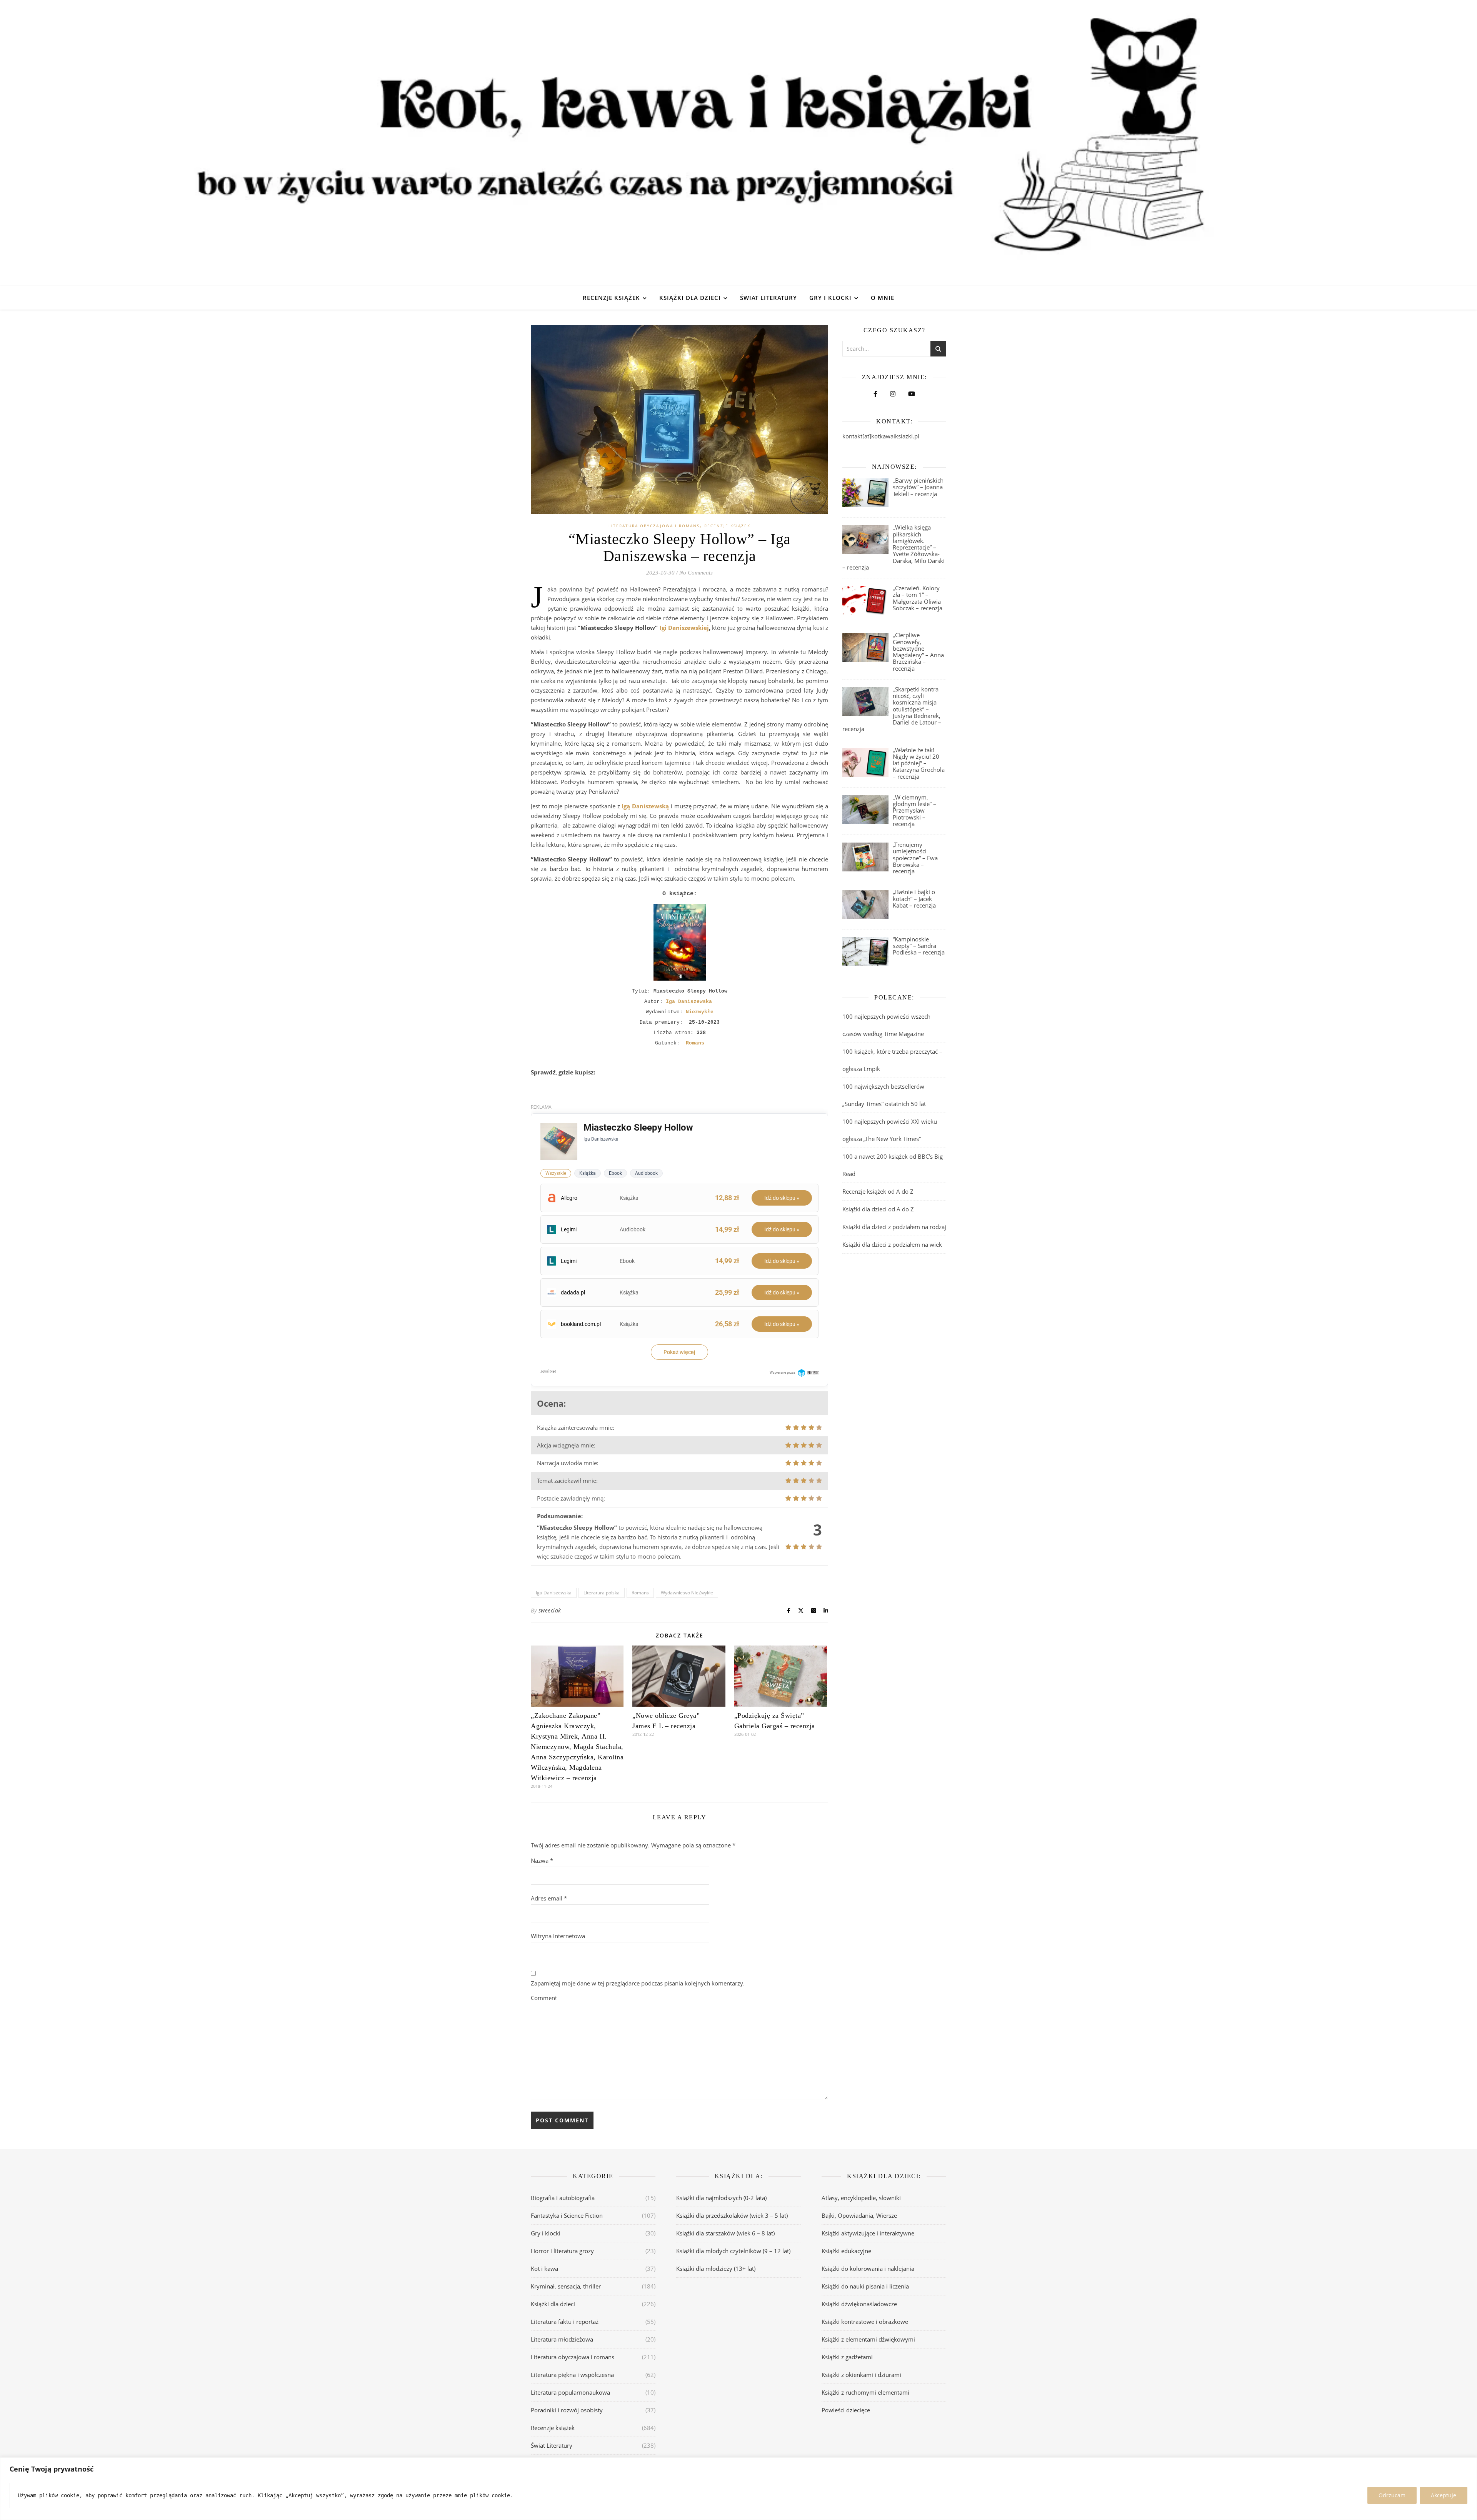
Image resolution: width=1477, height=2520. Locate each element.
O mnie (883, 298)
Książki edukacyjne (846, 2251)
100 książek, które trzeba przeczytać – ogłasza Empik (892, 1060)
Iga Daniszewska (554, 1593)
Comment (544, 1998)
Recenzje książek (611, 298)
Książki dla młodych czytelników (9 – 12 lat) (733, 2251)
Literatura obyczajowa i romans (654, 526)
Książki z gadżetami (847, 2357)
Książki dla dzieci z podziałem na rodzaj (894, 1227)
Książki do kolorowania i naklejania (868, 2268)
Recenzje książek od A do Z (878, 1191)
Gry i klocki (830, 298)
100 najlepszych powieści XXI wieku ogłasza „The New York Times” (890, 1130)
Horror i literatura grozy (562, 2251)
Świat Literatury (769, 298)
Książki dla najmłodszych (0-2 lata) (721, 2198)
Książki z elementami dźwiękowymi (868, 2339)
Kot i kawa (544, 2268)
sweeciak (550, 1610)
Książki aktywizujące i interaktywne (868, 2233)
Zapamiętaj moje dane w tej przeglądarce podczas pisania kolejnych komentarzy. (638, 1983)
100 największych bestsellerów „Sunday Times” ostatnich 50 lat (885, 1095)
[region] (738, 2489)
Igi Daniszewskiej (684, 628)
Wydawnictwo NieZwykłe (687, 1593)
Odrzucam (1392, 2495)
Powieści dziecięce (846, 2410)
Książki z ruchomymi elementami (865, 2392)
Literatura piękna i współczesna (572, 2375)
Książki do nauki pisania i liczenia (865, 2286)
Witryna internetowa (558, 1936)
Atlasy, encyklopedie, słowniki (861, 2198)
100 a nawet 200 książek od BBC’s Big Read (893, 1165)
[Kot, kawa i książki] (738, 143)
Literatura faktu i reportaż (565, 2322)
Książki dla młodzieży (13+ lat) (716, 2268)
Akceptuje (1444, 2495)
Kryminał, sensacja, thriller (566, 2286)
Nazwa (542, 1860)
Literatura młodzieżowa (562, 2339)
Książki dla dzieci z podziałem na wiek (892, 1244)
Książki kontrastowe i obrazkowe (865, 2322)
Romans (640, 1593)
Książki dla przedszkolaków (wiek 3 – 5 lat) (732, 2215)
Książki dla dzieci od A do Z (878, 1209)
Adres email (549, 1898)
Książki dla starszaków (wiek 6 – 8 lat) (725, 2233)
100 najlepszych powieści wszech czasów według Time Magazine (886, 1025)
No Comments (696, 573)
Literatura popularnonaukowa (570, 2392)
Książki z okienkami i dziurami (861, 2375)
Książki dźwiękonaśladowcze (859, 2304)
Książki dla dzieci (690, 298)
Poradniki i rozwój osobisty (567, 2410)
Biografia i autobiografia (563, 2198)
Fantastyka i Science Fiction (567, 2215)
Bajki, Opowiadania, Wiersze (859, 2215)
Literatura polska (602, 1593)
